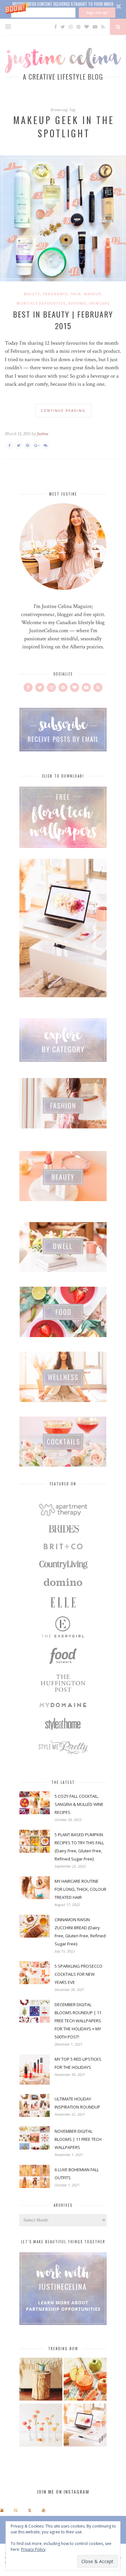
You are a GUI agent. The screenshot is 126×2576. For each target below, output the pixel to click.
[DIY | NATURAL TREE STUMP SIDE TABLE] (41, 2380)
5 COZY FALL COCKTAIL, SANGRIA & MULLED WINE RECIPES (79, 1804)
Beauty (32, 294)
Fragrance (55, 294)
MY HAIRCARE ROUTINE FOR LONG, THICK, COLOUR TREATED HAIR (80, 1889)
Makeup (92, 294)
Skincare (99, 303)
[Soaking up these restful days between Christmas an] (30, 2510)
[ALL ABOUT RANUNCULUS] (41, 2426)
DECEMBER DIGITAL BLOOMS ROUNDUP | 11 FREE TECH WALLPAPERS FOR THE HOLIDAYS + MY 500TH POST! (78, 2021)
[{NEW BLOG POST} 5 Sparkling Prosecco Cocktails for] (16, 2510)
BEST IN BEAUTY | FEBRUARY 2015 (63, 320)
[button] (63, 9)
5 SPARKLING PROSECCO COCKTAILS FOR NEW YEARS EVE (79, 1974)
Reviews (77, 303)
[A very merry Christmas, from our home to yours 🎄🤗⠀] (44, 2510)
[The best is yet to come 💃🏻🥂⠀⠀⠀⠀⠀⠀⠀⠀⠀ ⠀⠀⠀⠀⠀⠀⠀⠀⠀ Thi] (2, 2510)
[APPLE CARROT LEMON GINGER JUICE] (85, 2380)
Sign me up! (97, 12)
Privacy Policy (33, 2549)
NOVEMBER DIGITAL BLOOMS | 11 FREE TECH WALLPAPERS (78, 2139)
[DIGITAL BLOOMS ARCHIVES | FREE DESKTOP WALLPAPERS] (85, 2426)
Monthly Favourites (41, 303)
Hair (76, 294)
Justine (42, 434)
